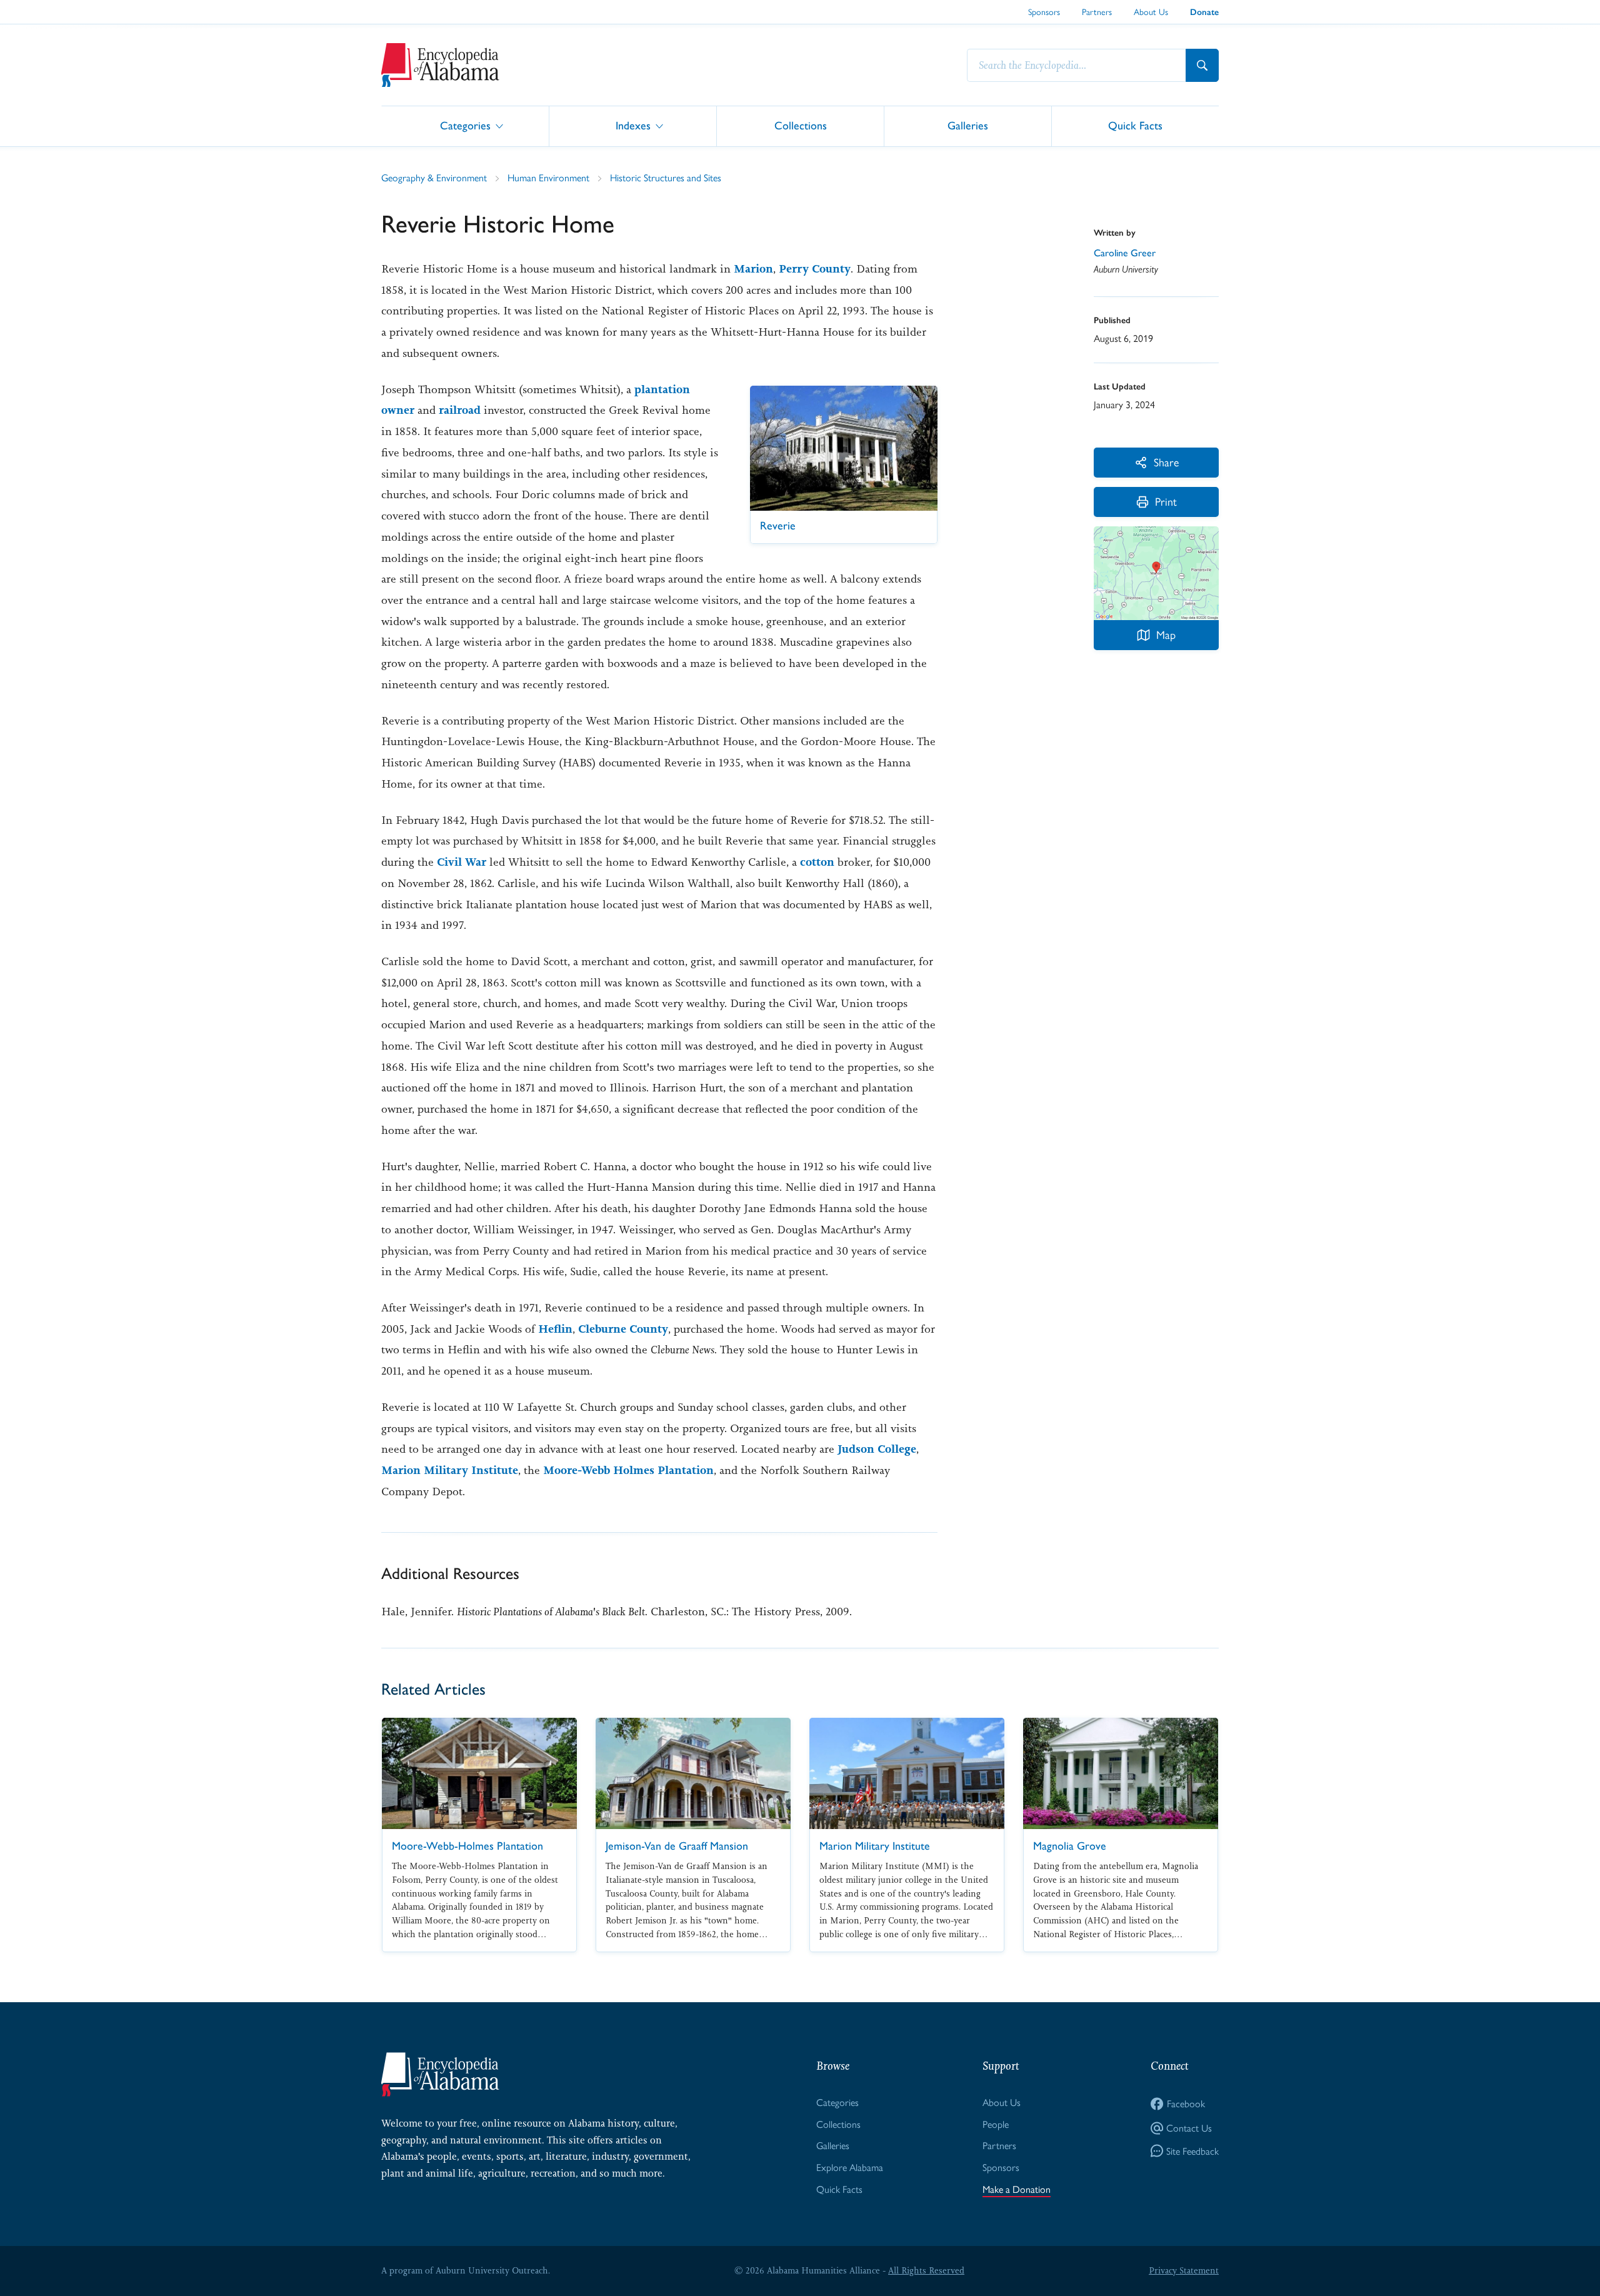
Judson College (877, 1449)
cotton (817, 862)
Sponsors (1044, 11)
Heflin (555, 1329)
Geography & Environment (434, 177)
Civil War (462, 862)
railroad (460, 410)
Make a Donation (1017, 2189)
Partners (1097, 11)
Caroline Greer (1125, 253)
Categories (465, 125)
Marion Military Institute (450, 1470)
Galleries (968, 125)
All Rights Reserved (926, 2270)
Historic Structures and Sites (666, 177)
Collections (801, 125)
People (996, 2124)
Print (1166, 501)
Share (1166, 462)
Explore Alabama (850, 2167)
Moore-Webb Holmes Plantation (628, 1470)
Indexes (633, 125)
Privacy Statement (1184, 2270)
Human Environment (548, 177)
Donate (1204, 12)
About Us (1151, 11)
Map (1166, 634)
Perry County (815, 269)
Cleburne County (623, 1329)
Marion (753, 269)
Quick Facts (1135, 125)
